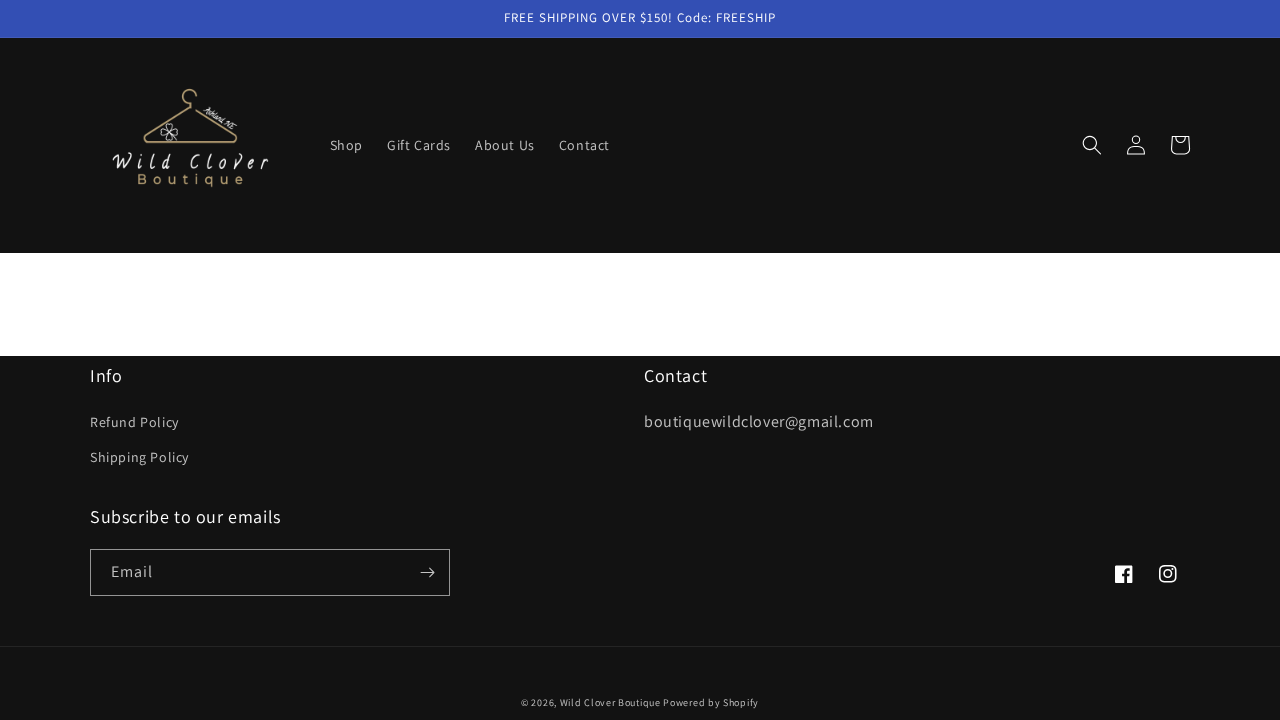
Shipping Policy (139, 457)
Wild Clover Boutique (610, 702)
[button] (1092, 145)
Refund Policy (134, 422)
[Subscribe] (427, 572)
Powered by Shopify (711, 702)
